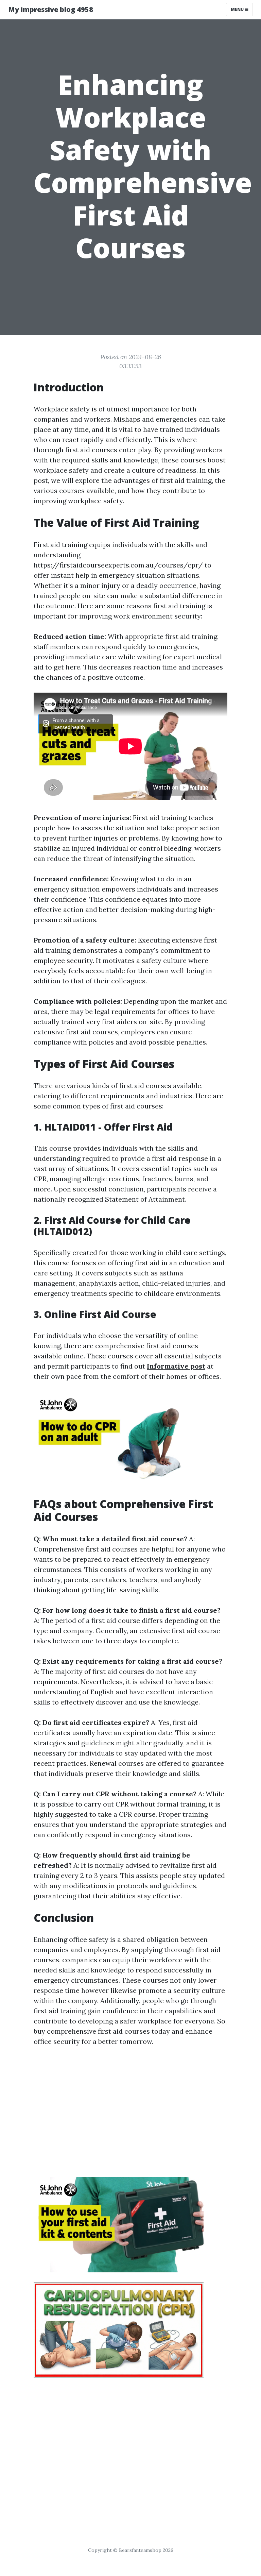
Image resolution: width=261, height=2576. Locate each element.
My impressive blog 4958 (51, 9)
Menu (238, 9)
